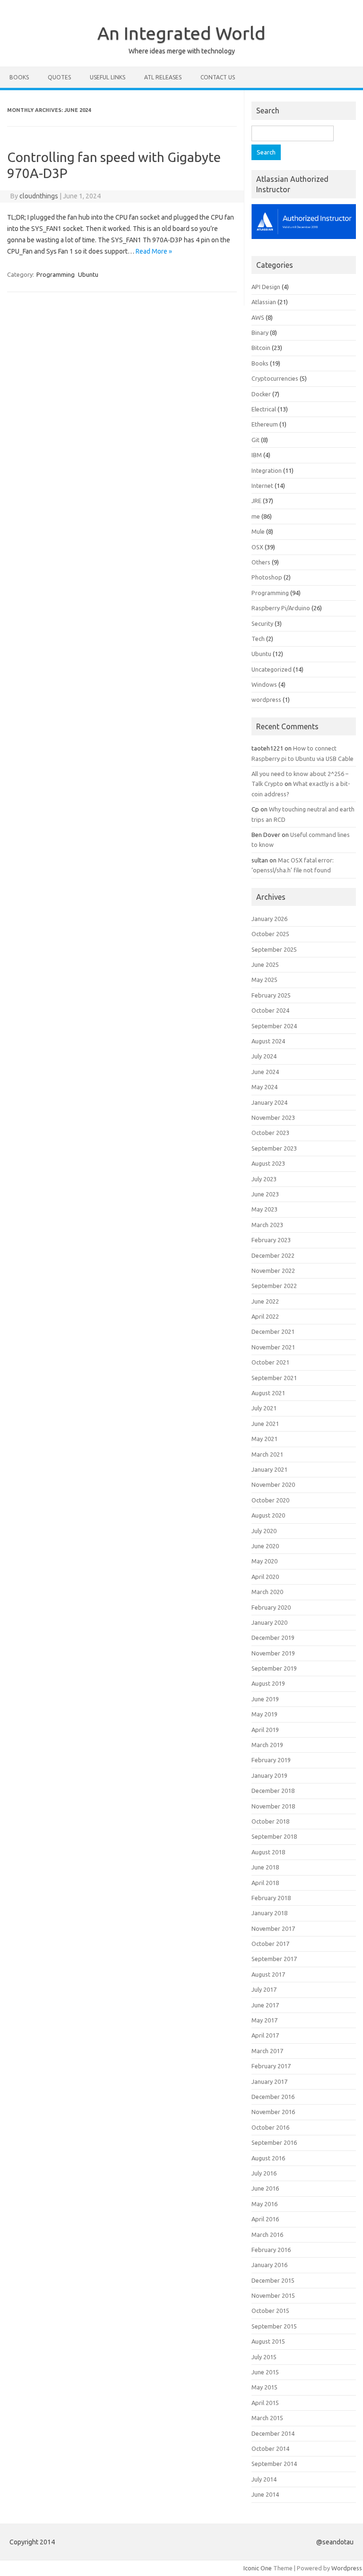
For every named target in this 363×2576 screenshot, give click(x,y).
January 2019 (269, 1775)
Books (19, 77)
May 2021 (264, 1439)
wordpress (266, 699)
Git (255, 440)
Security (262, 623)
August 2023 (268, 1163)
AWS (258, 317)
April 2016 (265, 2219)
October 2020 (270, 1500)
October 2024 (270, 1010)
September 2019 (274, 1668)
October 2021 (270, 1362)
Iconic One (258, 2568)
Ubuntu (88, 274)
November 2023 (273, 1117)
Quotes (59, 77)
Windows (264, 684)
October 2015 (270, 2311)
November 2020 (273, 1484)
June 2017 (265, 2005)
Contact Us (218, 77)
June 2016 (265, 2188)
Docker (261, 394)
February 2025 (271, 995)
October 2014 (270, 2448)
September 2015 (274, 2326)
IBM (257, 455)
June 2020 (265, 1546)
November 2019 (273, 1653)
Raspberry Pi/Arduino (281, 608)
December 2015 (273, 2280)
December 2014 (273, 2433)
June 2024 (265, 1072)
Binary (260, 333)
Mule (258, 531)
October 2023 (270, 1133)
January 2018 (269, 1913)
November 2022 (273, 1271)
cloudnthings (39, 196)
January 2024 (269, 1102)
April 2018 (265, 1883)
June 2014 (265, 2494)
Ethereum (265, 424)
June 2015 (265, 2372)
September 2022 (274, 1286)
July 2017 (264, 1989)
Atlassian (264, 302)
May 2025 (264, 980)
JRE (256, 501)
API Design (266, 287)
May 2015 (264, 2387)
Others (261, 562)
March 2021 (267, 1454)
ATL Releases (163, 77)
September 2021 (274, 1378)
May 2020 (264, 1561)
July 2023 (264, 1179)
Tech (258, 639)
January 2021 (269, 1469)
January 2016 (269, 2265)
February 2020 (271, 1607)
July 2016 (264, 2173)
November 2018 (273, 1806)
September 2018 (274, 1836)
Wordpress (347, 2568)
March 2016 (267, 2235)
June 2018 (265, 1867)
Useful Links (108, 77)
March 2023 (267, 1225)
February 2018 (271, 1898)
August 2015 (268, 2341)
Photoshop (267, 577)
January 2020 (269, 1622)
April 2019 (265, 1730)
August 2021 (268, 1393)
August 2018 (268, 1852)
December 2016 (273, 2097)
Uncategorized (272, 669)
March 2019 (267, 1745)
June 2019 (265, 1699)
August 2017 (268, 1974)
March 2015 (267, 2418)
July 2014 (264, 2479)
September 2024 (274, 1026)
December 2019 (273, 1638)
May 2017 (264, 2020)
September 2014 (274, 2464)
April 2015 (265, 2403)
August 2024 (268, 1041)
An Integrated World (181, 33)
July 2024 (264, 1056)
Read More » (154, 251)
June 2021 (265, 1424)
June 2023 (265, 1194)
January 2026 (269, 919)
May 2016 (264, 2204)
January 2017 (269, 2081)
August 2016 (268, 2158)
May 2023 (264, 1209)
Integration (267, 470)
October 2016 (270, 2127)
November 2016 (273, 2112)
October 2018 (270, 1821)
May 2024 (264, 1087)
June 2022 (265, 1301)
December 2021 (273, 1331)
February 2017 (271, 2066)
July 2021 (264, 1408)
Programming (56, 274)
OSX (257, 547)
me (256, 516)
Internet (262, 486)
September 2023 (274, 1148)
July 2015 (264, 2357)
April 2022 (265, 1316)
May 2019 (264, 1714)
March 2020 (267, 1592)
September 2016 (274, 2142)
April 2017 (265, 2035)
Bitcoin (261, 348)
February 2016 (271, 2250)
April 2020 (265, 1577)
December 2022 (273, 1255)
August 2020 (268, 1515)
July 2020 (264, 1531)
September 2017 (274, 1959)
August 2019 (268, 1683)
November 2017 (273, 1928)
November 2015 (273, 2295)
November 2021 (273, 1347)
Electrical (264, 409)
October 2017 (270, 1944)
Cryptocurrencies (275, 378)
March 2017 (267, 2051)
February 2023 (271, 1240)
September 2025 (274, 949)
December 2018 (273, 1791)
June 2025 (265, 964)
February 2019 (271, 1760)
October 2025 (270, 934)
